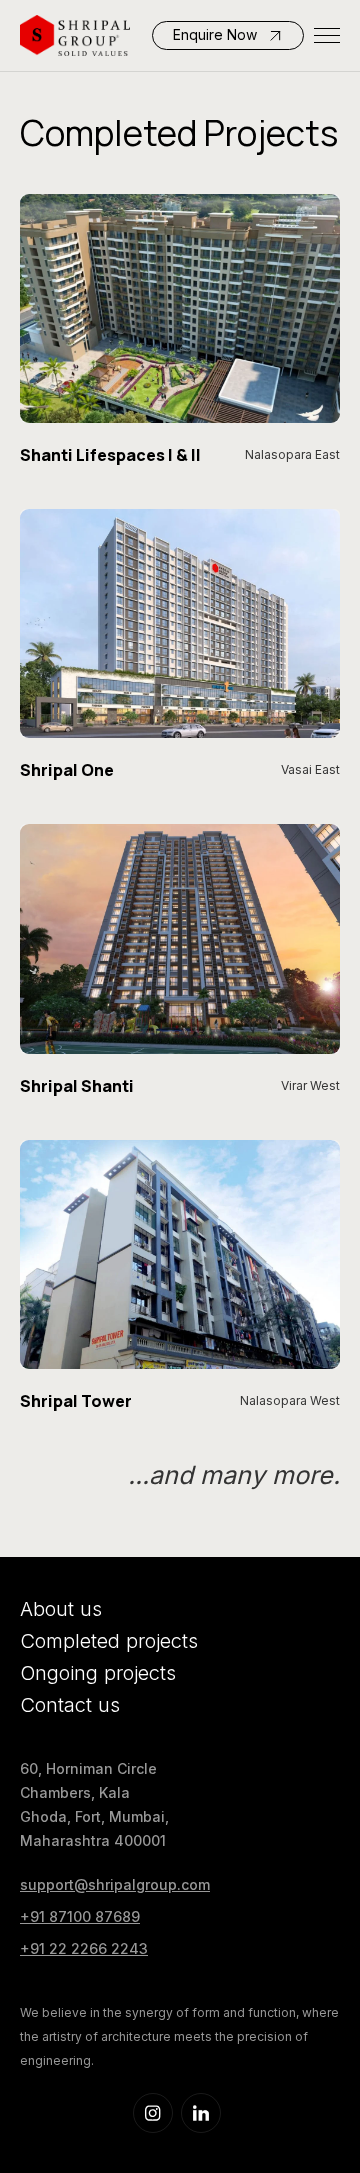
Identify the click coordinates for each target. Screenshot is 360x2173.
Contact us (70, 1705)
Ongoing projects (98, 1673)
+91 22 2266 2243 (84, 1948)
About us (61, 1609)
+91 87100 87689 (80, 1916)
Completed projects (109, 1641)
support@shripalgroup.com (115, 1884)
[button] (327, 35)
